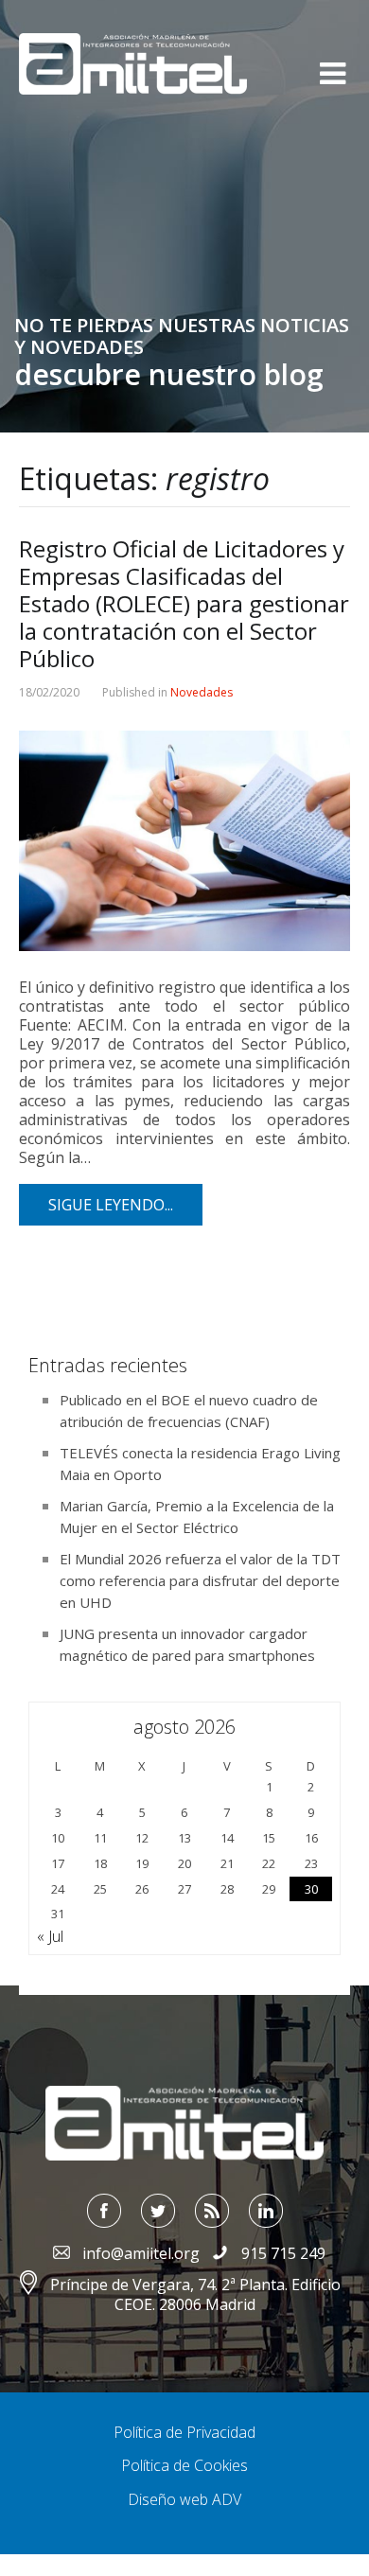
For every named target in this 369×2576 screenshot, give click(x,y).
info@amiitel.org (141, 2253)
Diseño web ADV (184, 2499)
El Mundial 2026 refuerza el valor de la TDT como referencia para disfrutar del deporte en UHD (200, 1580)
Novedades (202, 692)
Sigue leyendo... (111, 1205)
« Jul (50, 1936)
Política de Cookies (184, 2465)
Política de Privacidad (184, 2432)
